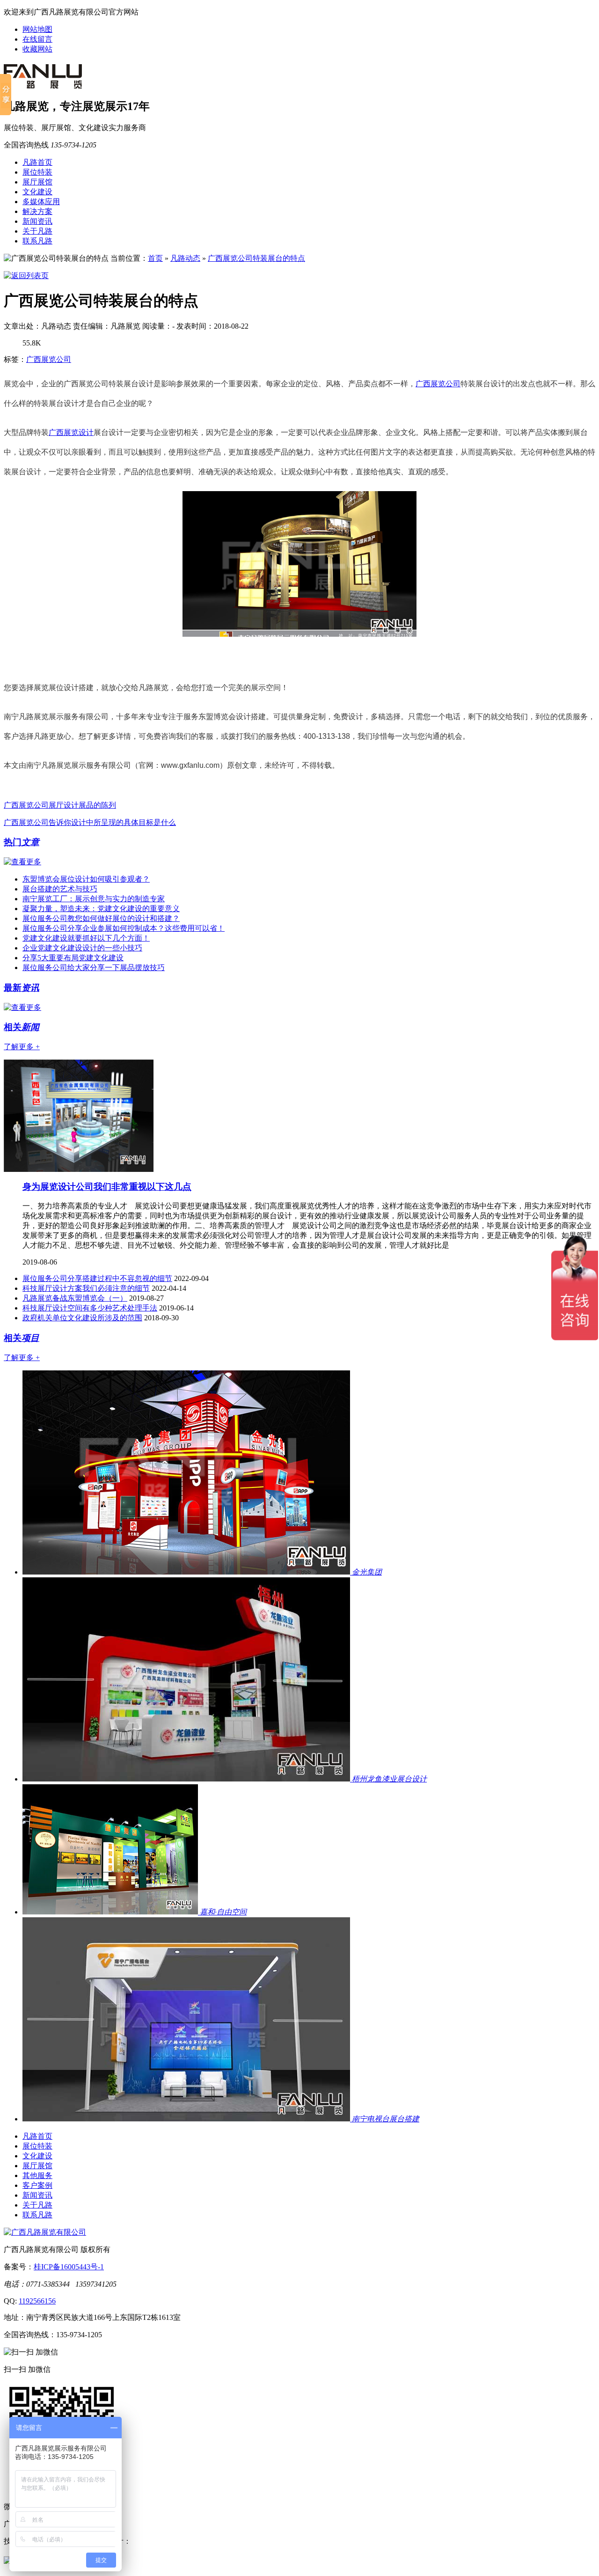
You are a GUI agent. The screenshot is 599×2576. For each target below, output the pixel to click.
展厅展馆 (37, 182)
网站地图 (37, 29)
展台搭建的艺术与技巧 (60, 889)
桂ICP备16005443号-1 (69, 2267)
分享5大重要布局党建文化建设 (73, 958)
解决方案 (37, 211)
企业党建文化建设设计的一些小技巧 (82, 948)
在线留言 (37, 39)
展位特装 (37, 172)
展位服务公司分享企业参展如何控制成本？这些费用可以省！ (124, 928)
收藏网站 (37, 49)
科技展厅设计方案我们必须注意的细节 (86, 1288)
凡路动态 (185, 258)
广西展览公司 (49, 359)
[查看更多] (22, 862)
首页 (155, 258)
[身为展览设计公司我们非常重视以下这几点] (79, 1169)
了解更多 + (22, 1047)
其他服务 (37, 2175)
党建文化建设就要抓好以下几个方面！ (86, 938)
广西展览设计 (71, 432)
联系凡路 (37, 241)
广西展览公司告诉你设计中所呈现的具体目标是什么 (90, 822)
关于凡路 (37, 231)
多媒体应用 (41, 202)
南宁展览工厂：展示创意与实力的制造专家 (94, 899)
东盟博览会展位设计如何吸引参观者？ (86, 879)
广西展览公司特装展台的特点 (256, 258)
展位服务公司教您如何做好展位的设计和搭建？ (101, 918)
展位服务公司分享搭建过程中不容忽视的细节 (97, 1278)
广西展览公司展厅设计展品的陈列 (60, 805)
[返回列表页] (26, 276)
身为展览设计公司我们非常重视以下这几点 (107, 1187)
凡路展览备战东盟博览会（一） (75, 1298)
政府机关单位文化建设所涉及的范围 (82, 1318)
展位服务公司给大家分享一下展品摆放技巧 (94, 968)
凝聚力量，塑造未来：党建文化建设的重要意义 (101, 909)
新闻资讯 (37, 221)
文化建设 (37, 192)
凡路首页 (37, 162)
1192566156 (37, 2301)
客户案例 (37, 2185)
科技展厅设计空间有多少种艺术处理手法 (90, 1308)
